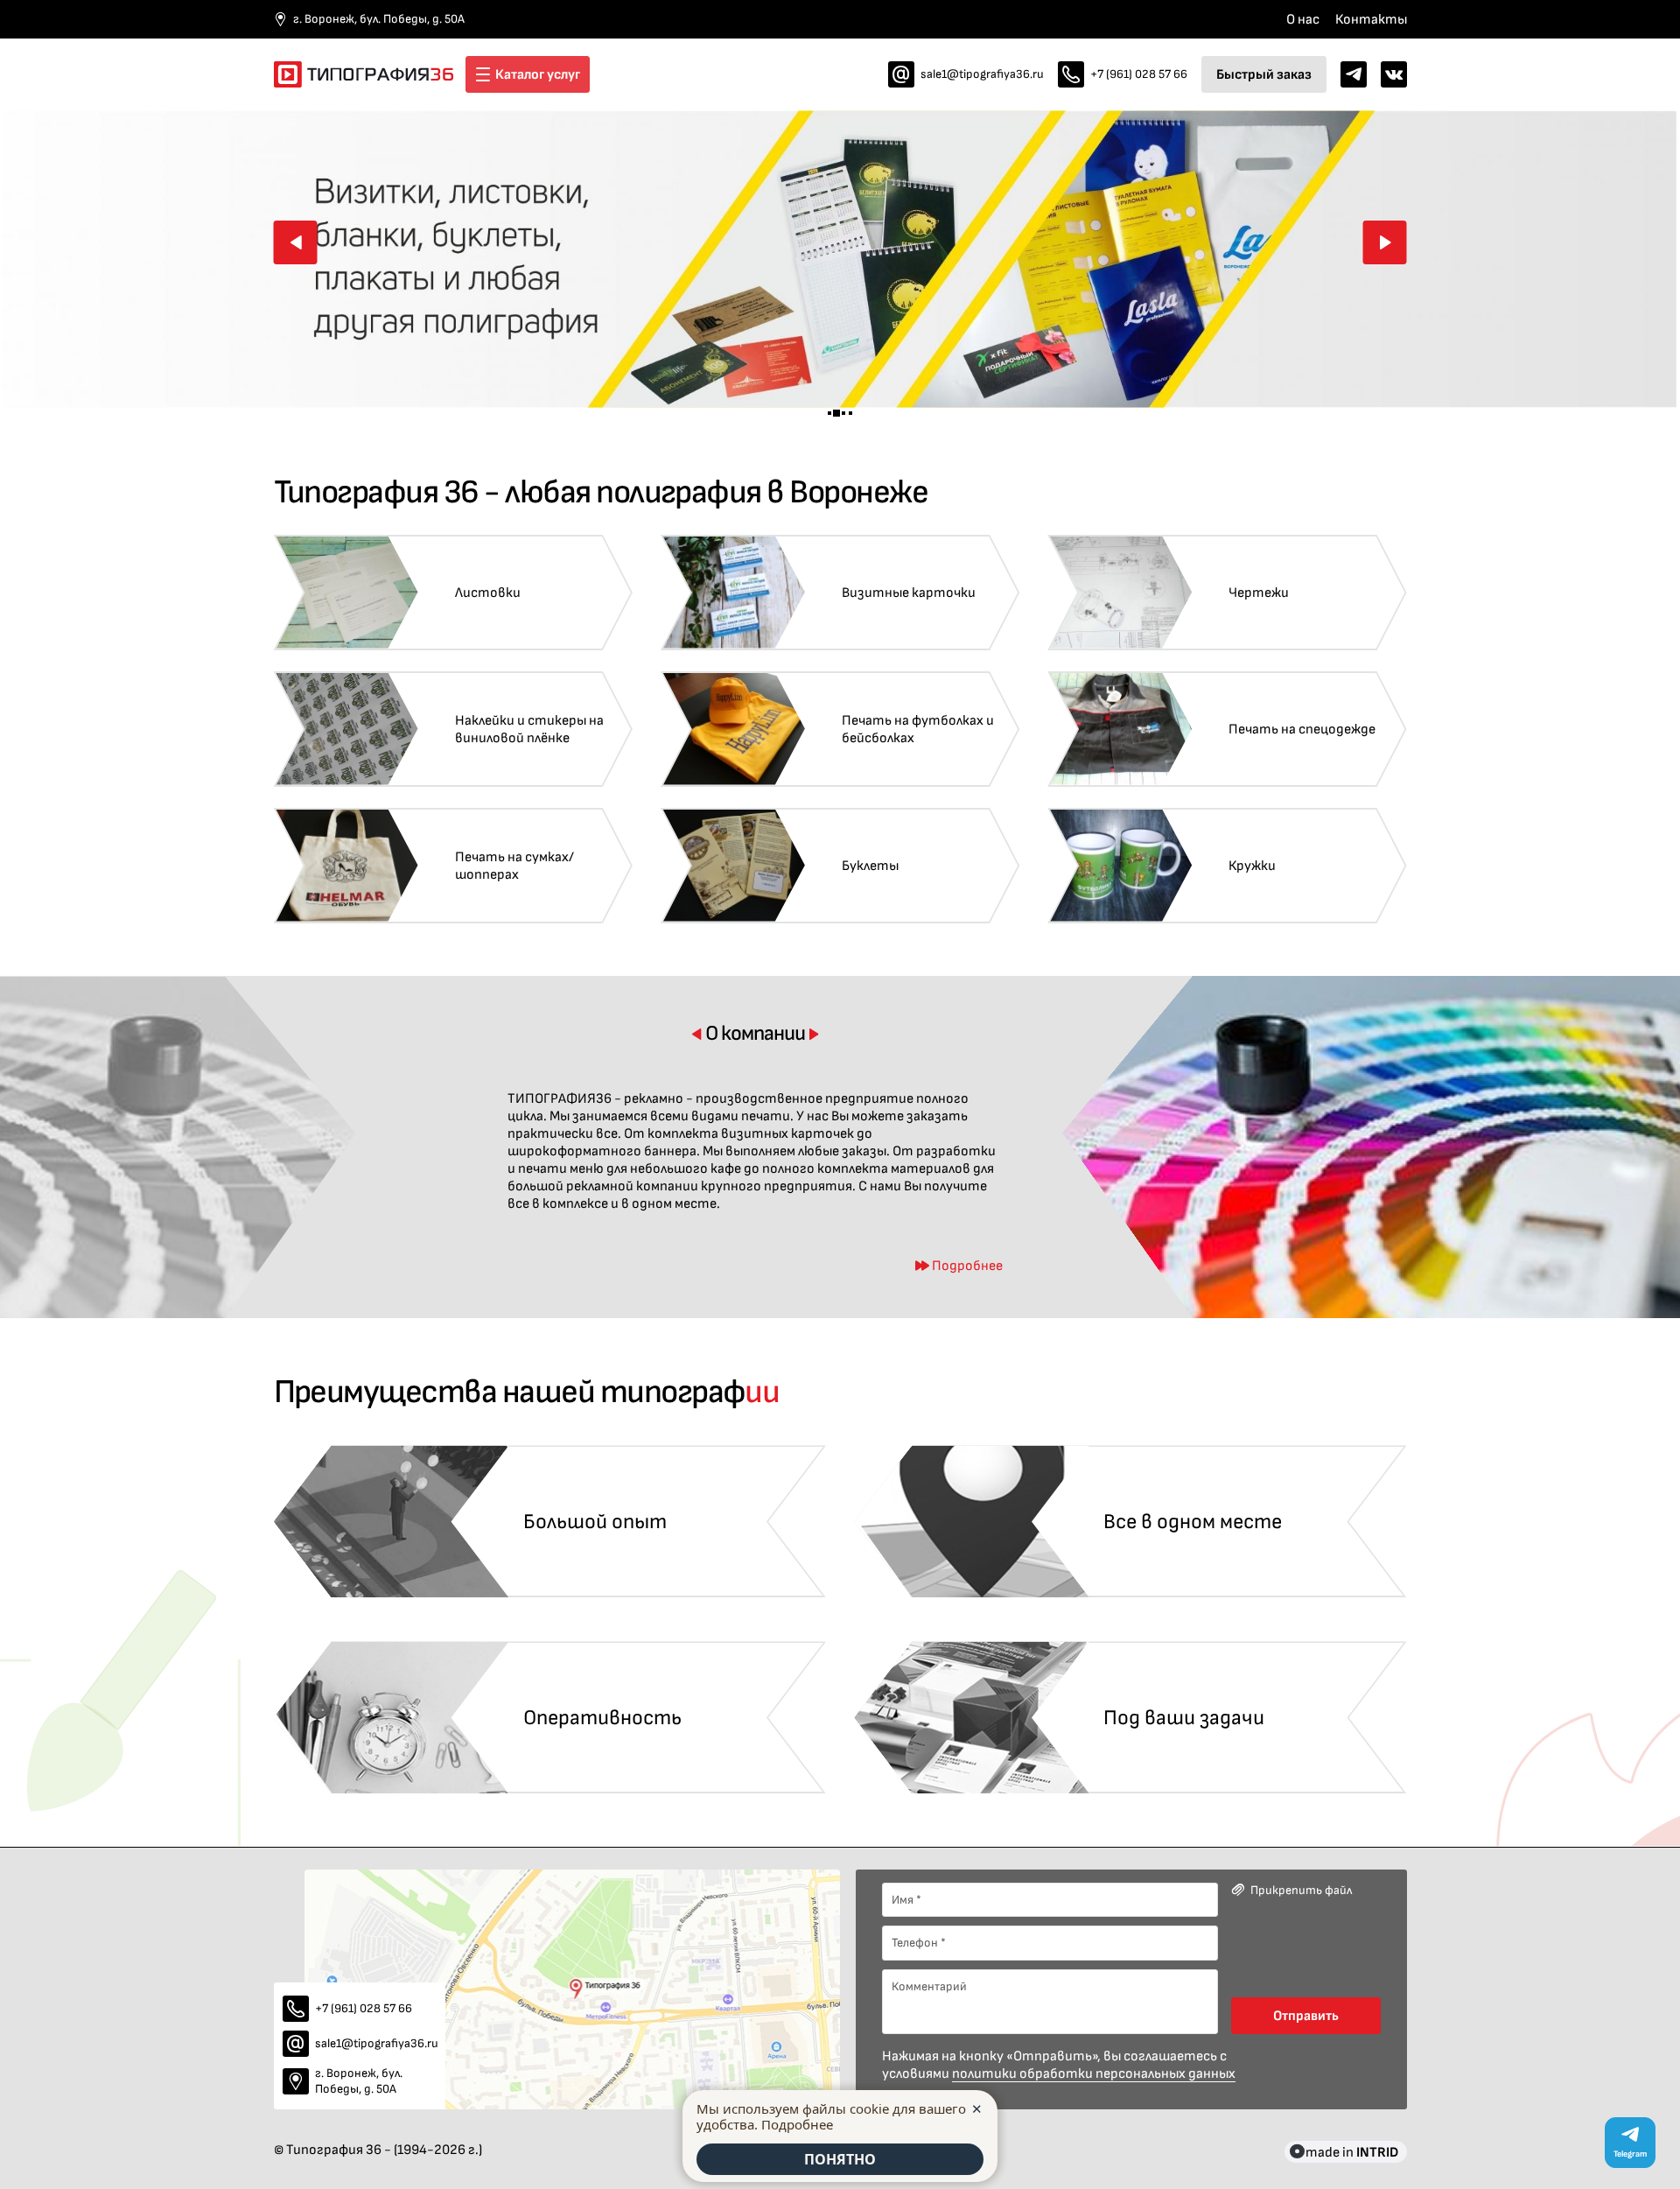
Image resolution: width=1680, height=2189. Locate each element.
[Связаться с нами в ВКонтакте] (1394, 74)
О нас (1303, 19)
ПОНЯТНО (840, 2159)
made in (1352, 2152)
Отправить (1306, 2015)
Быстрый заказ (1264, 74)
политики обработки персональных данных (1094, 2073)
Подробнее (797, 2124)
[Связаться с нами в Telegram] (1354, 74)
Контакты (1371, 19)
